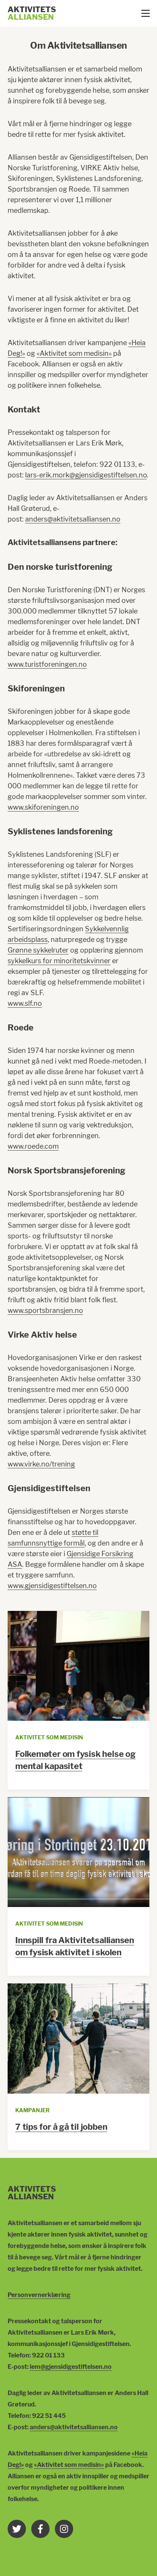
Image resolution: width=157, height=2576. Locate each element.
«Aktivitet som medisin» (74, 353)
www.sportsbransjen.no (45, 1310)
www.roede (26, 1146)
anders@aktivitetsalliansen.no (73, 519)
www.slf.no (25, 1003)
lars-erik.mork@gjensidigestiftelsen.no (86, 475)
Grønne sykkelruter (38, 950)
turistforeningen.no (56, 664)
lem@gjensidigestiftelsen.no (71, 2367)
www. (16, 664)
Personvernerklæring (39, 2295)
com (52, 1146)
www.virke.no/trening (41, 1464)
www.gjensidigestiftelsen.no (52, 1586)
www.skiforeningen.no (43, 807)
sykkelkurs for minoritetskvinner (59, 961)
